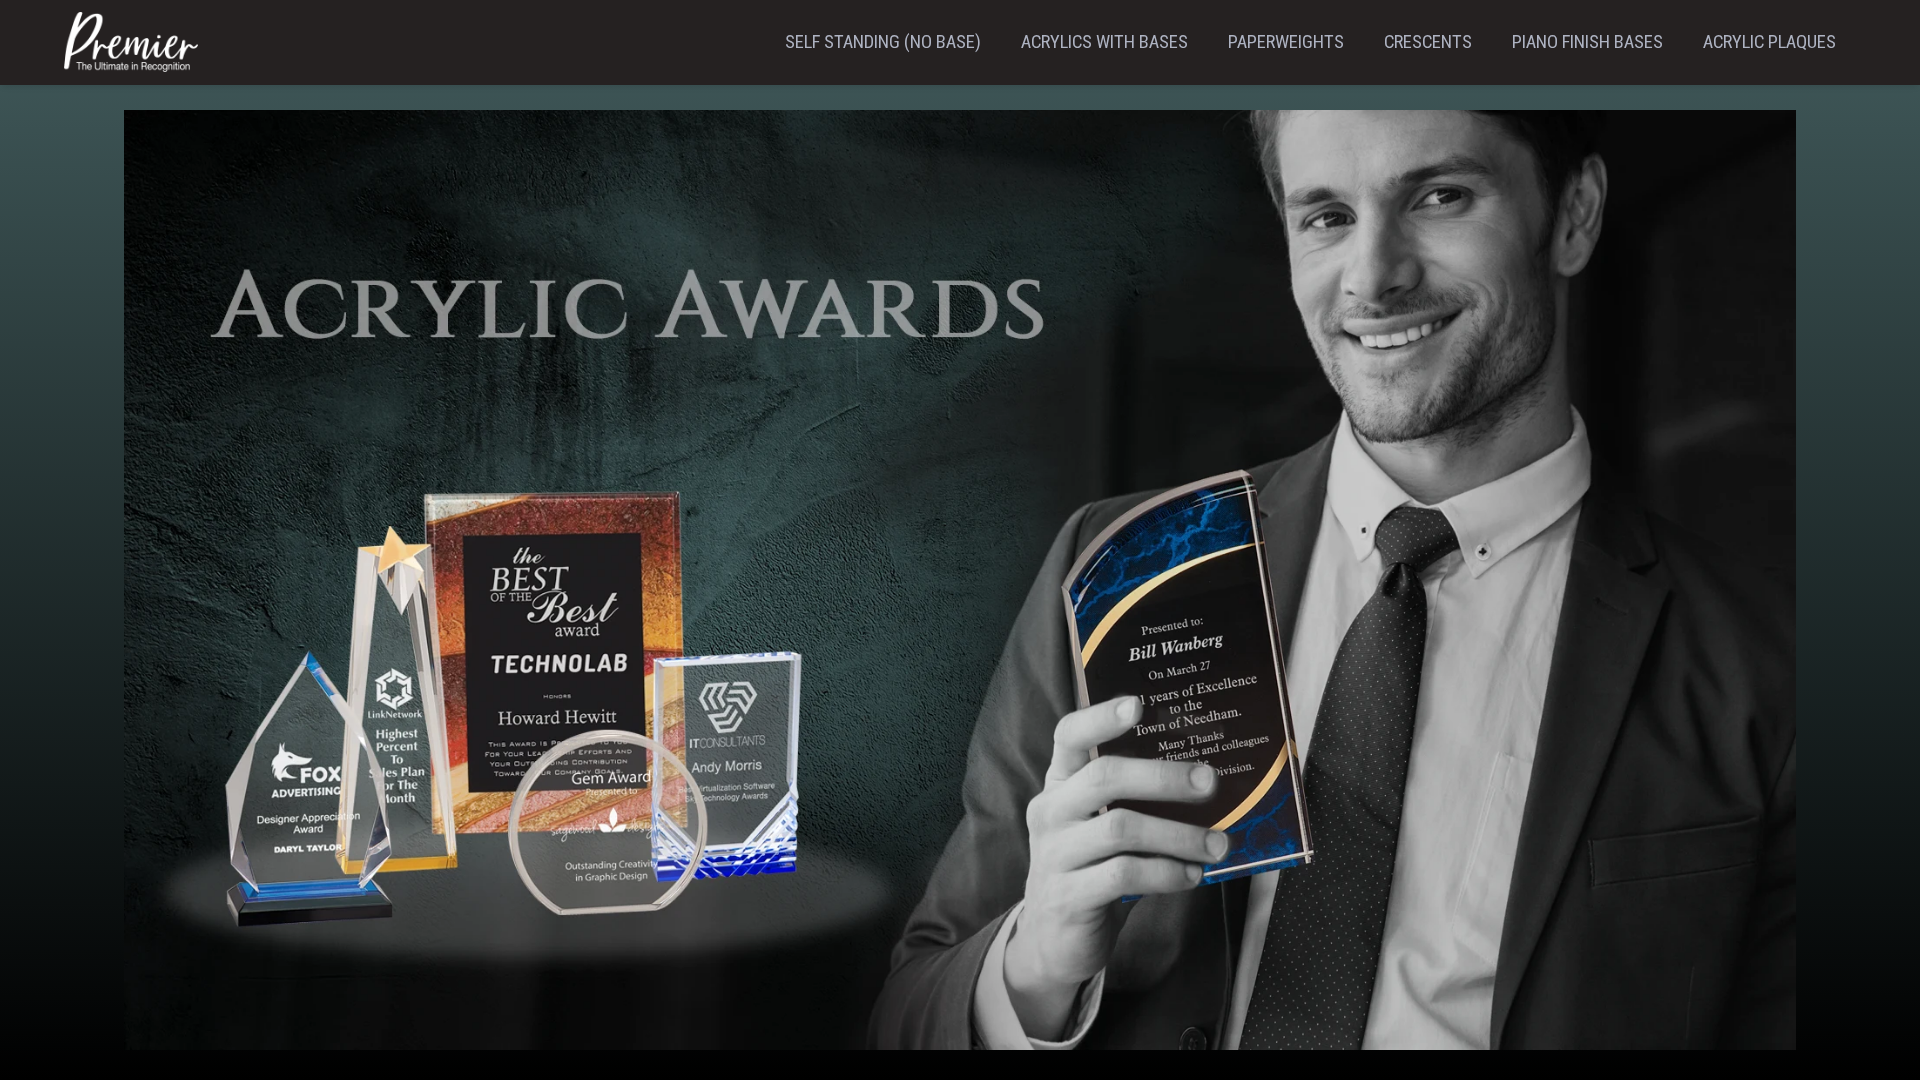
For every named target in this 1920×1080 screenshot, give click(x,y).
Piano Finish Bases (1587, 42)
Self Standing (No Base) (883, 42)
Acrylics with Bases (1104, 42)
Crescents (1428, 42)
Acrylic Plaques (1769, 42)
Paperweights (1286, 42)
